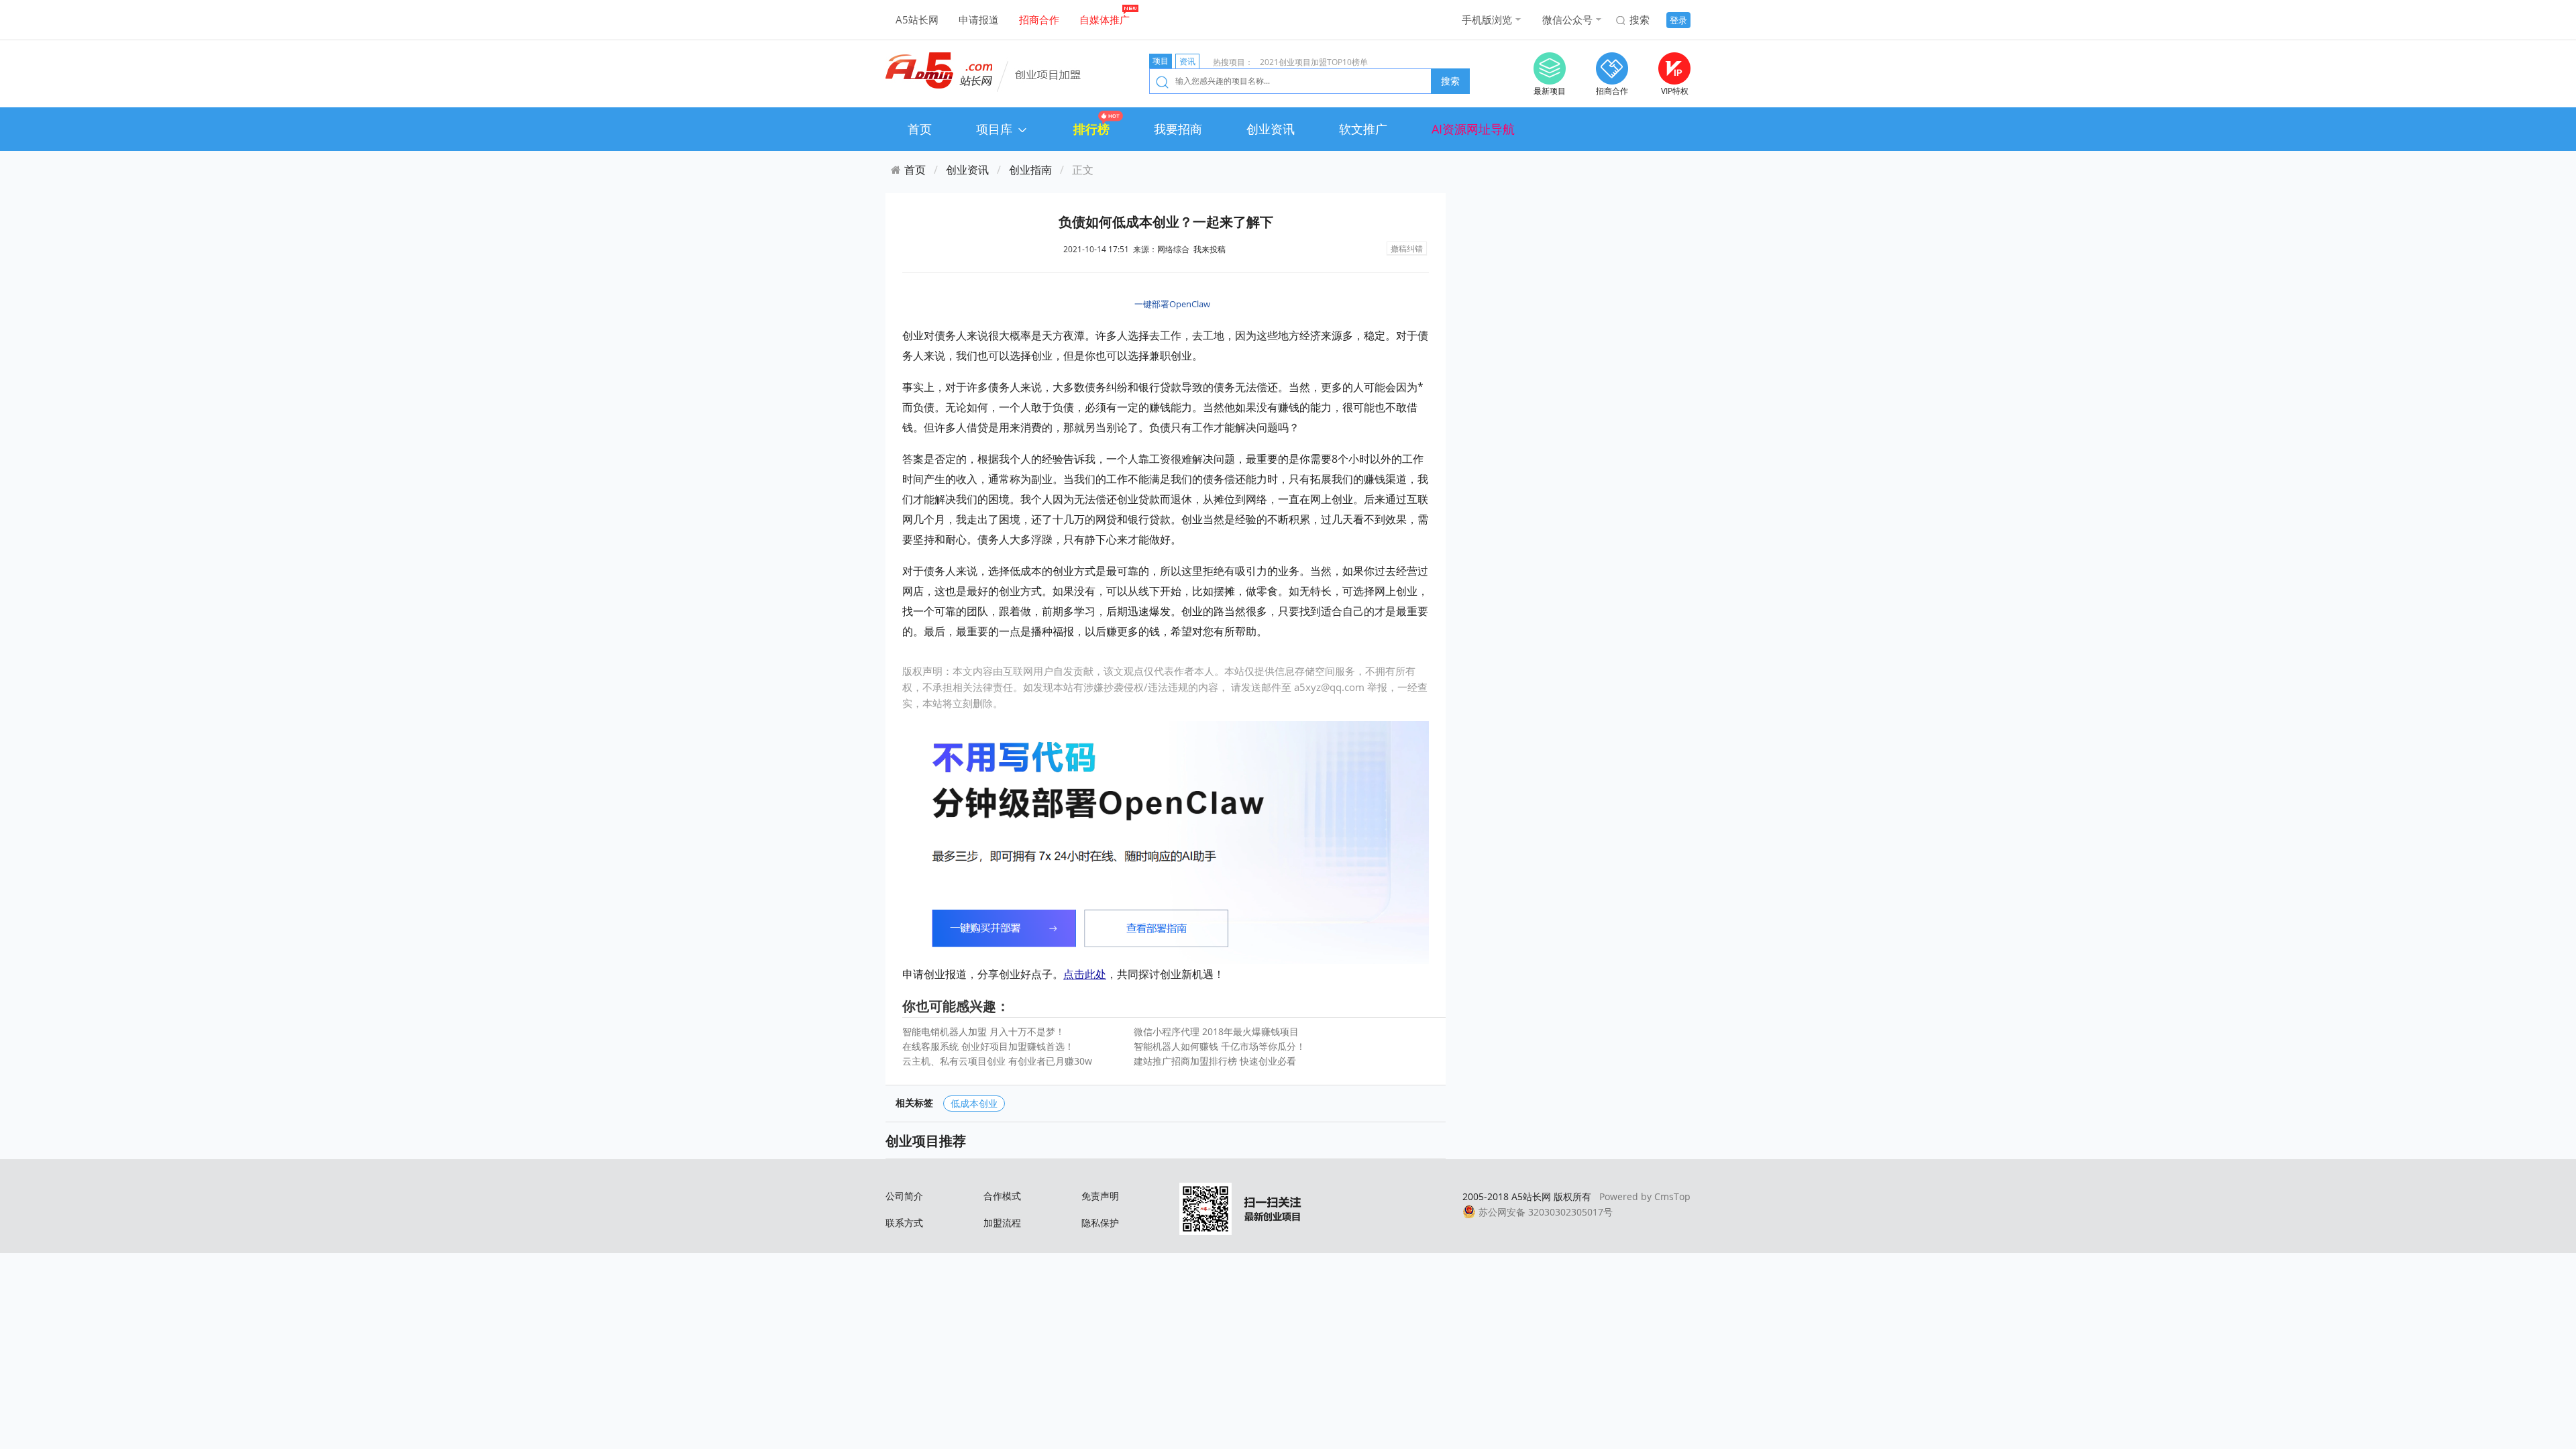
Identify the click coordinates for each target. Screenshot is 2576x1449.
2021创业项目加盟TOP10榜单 (1314, 62)
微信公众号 (1567, 19)
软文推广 (1363, 129)
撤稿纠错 (1407, 249)
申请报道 (979, 19)
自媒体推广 (1105, 19)
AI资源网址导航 (1473, 129)
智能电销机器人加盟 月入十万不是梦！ (983, 1031)
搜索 (1640, 19)
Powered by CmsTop (1645, 1196)
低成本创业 (974, 1103)
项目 (1161, 61)
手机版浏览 (1487, 19)
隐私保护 (1100, 1223)
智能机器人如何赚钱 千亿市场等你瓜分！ (1220, 1046)
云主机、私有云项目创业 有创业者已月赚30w (997, 1061)
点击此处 (1085, 974)
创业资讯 (1271, 129)
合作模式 (1002, 1196)
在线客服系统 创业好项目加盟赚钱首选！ (988, 1046)
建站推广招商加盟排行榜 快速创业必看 (1215, 1061)
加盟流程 (1002, 1223)
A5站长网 (917, 19)
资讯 (1187, 61)
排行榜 (1091, 129)
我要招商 (1178, 129)
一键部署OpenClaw (1172, 304)
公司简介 (904, 1196)
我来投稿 (1210, 249)
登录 (1678, 20)
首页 (920, 129)
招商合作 (1039, 19)
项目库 (996, 129)
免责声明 (1100, 1196)
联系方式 (904, 1223)
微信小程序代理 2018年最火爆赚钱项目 (1216, 1031)
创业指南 (1030, 170)
